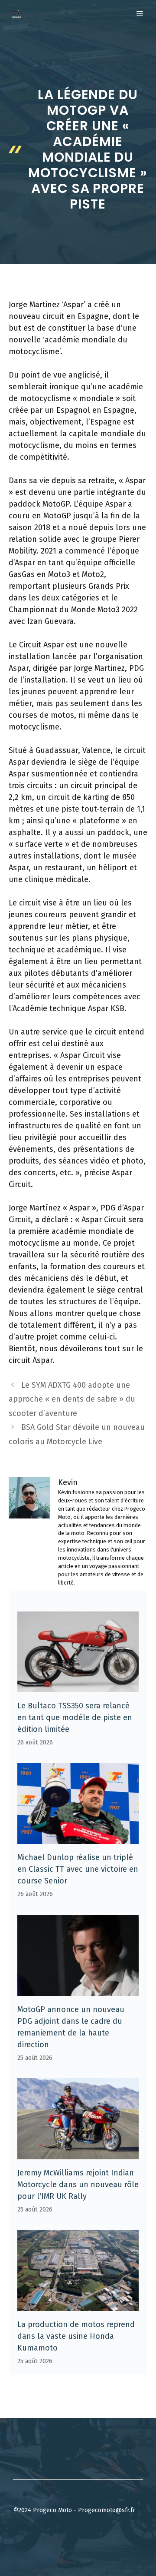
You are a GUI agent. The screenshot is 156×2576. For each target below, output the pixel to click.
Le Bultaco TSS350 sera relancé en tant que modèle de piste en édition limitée (75, 1717)
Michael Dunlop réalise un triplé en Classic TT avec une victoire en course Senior (78, 1869)
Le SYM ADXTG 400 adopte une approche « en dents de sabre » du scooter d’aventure (72, 1399)
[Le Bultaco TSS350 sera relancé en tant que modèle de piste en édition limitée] (78, 1686)
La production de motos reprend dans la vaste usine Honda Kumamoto (76, 2336)
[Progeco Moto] (16, 14)
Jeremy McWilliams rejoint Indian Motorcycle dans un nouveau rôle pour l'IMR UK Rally (78, 2185)
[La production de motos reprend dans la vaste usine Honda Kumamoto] (78, 2305)
